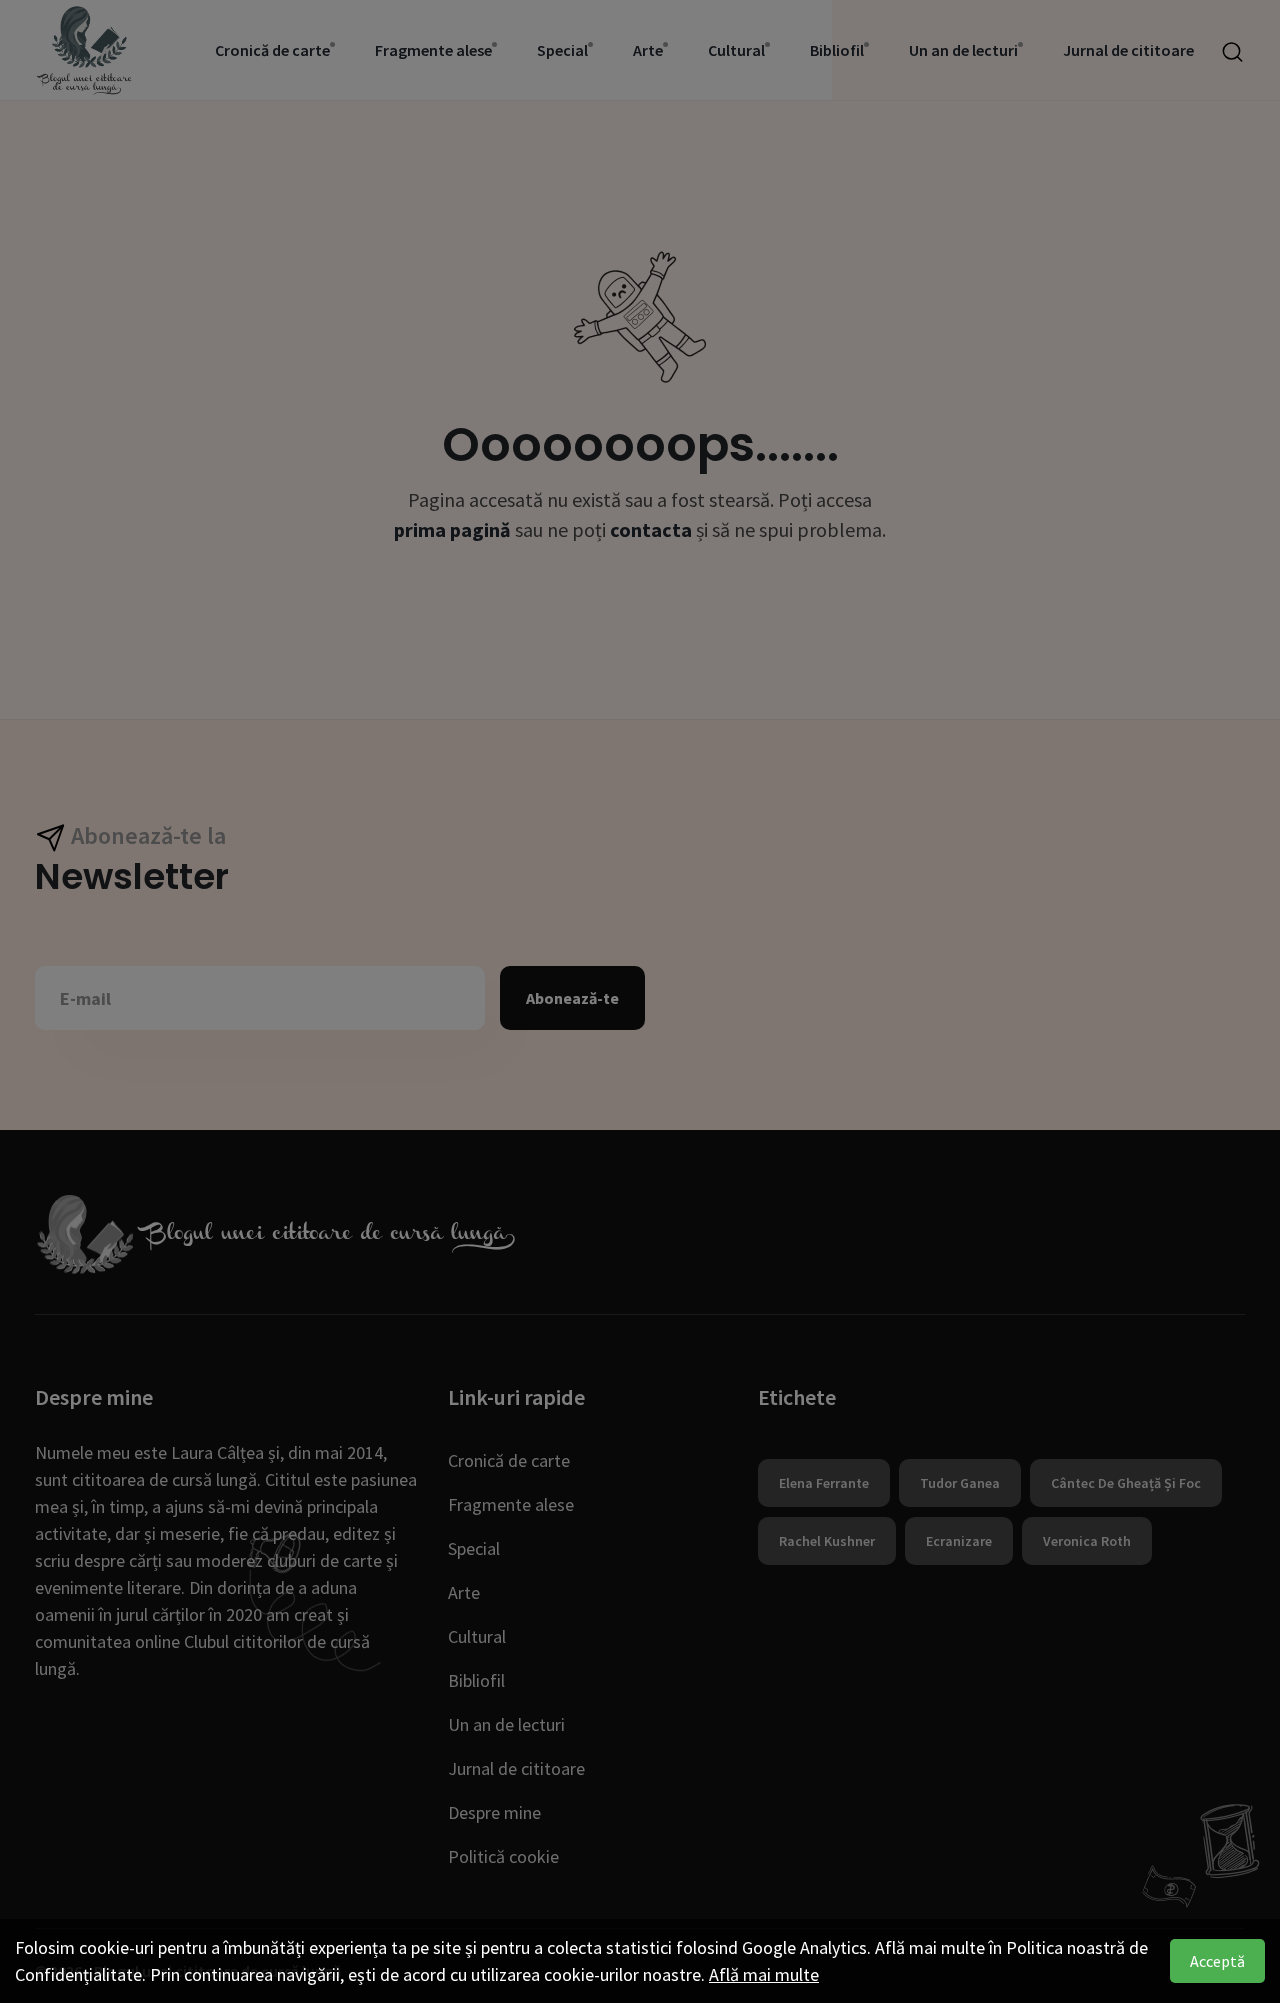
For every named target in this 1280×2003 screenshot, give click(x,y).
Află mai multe (764, 1974)
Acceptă (1217, 1961)
